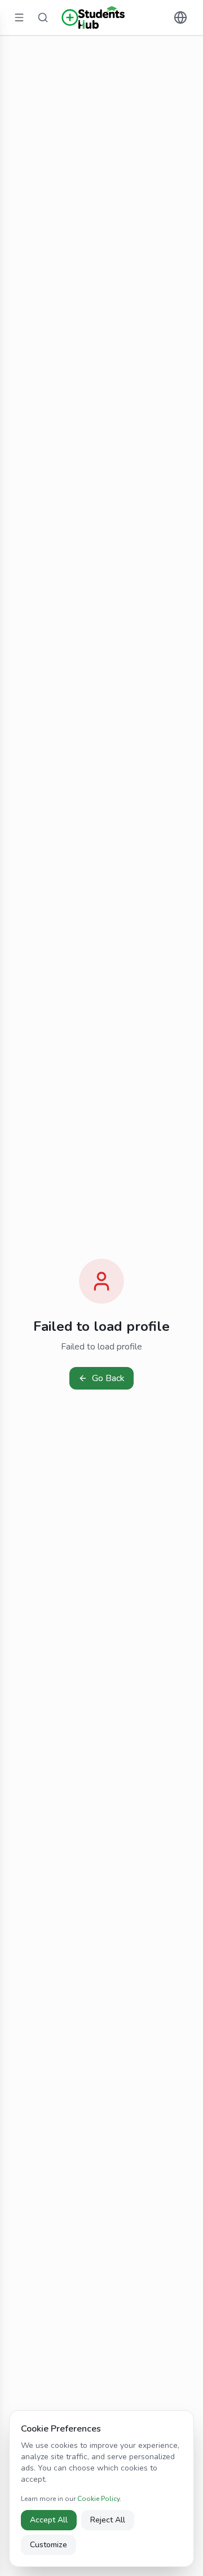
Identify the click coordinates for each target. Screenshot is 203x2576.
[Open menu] (19, 17)
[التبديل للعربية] (180, 17)
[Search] (43, 17)
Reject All (108, 2520)
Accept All (49, 2520)
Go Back (108, 1378)
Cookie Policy (98, 2499)
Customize (48, 2545)
